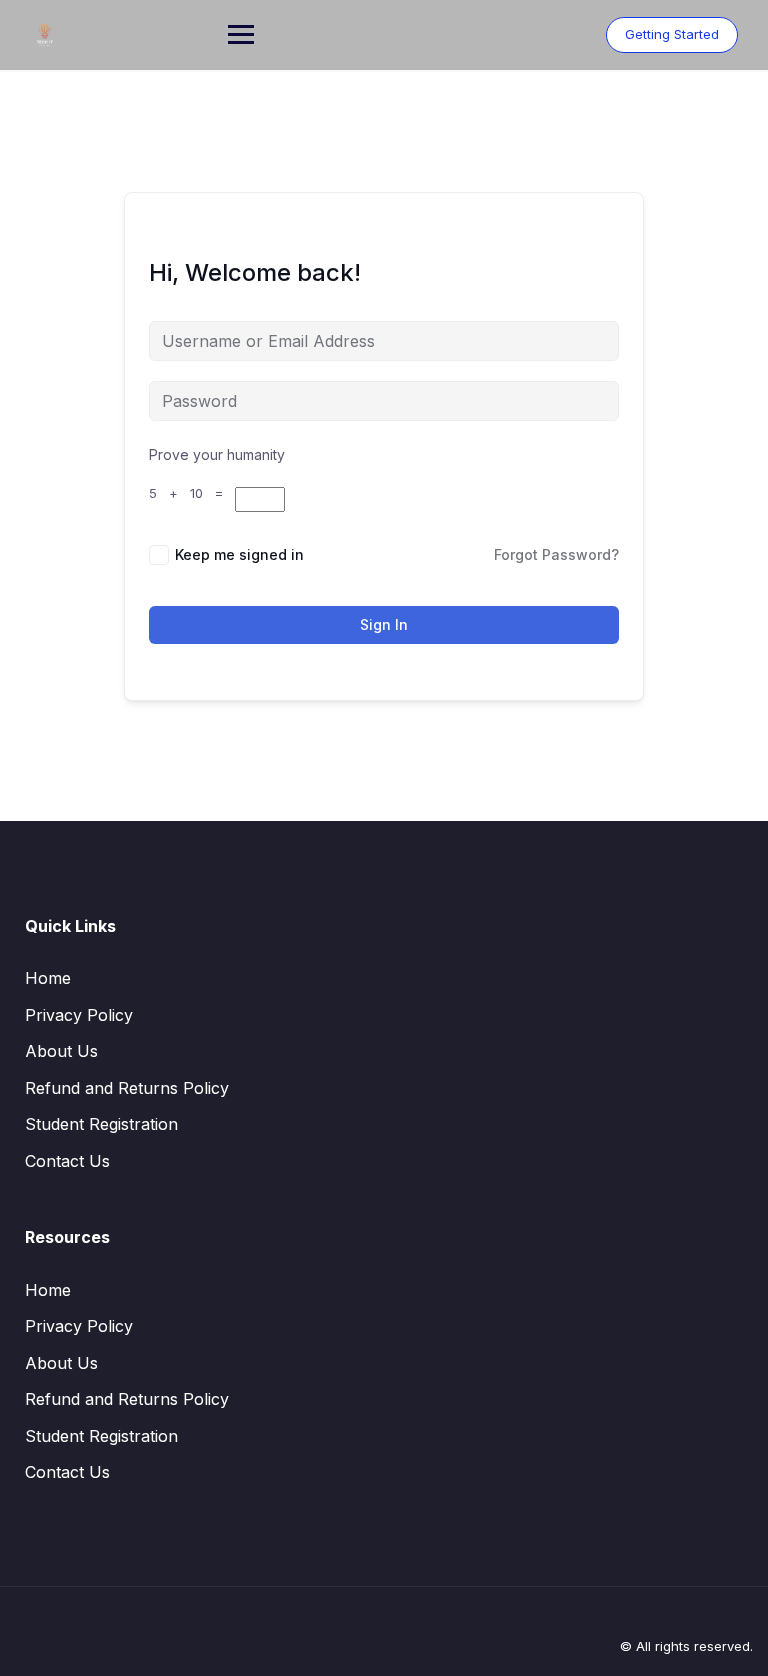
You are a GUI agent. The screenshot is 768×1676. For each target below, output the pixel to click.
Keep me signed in (239, 554)
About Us (61, 1051)
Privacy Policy (79, 1015)
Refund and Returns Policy (127, 1088)
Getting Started (672, 34)
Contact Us (67, 1161)
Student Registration (101, 1124)
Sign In (384, 624)
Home (48, 978)
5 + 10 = (192, 493)
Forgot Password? (556, 554)
